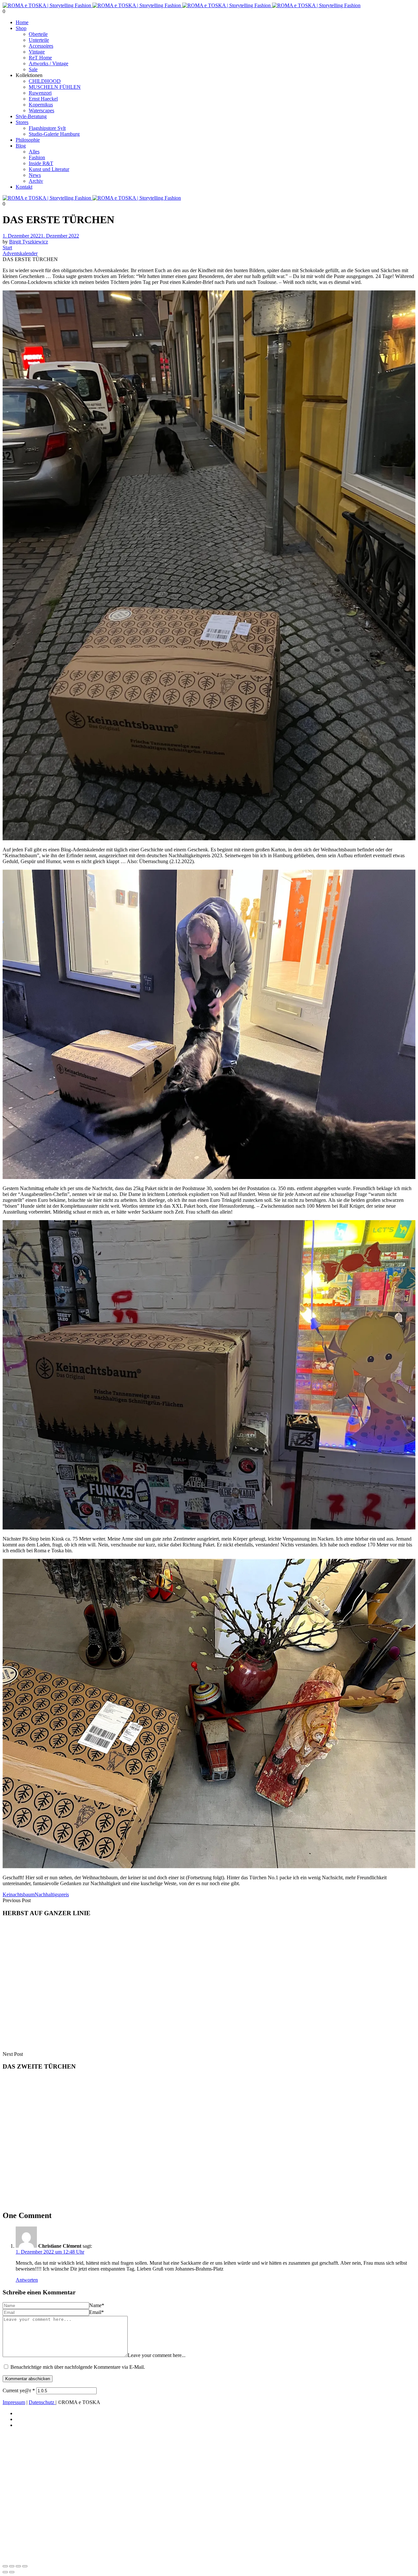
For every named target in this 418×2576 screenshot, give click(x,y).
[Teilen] (18, 2566)
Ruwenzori (40, 93)
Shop (21, 28)
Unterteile (39, 40)
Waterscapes (41, 110)
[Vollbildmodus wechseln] (12, 2566)
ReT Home (40, 58)
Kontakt (24, 187)
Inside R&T (41, 163)
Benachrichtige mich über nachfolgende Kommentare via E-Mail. (78, 2367)
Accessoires (41, 46)
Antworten (27, 2280)
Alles (34, 152)
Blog (21, 146)
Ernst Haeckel (43, 99)
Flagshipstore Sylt (47, 128)
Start (7, 248)
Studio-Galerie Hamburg (54, 134)
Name (97, 2305)
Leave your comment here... (157, 2355)
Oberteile (38, 34)
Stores (22, 122)
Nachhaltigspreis (52, 1894)
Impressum (14, 2402)
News (35, 175)
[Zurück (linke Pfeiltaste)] (5, 2572)
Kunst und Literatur (49, 169)
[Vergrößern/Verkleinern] (5, 2566)
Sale (33, 69)
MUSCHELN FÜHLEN (55, 87)
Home (22, 22)
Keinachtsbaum (19, 1894)
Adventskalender (20, 253)
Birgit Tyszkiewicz (29, 242)
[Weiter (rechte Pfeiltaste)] (12, 2572)
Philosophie (28, 140)
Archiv (36, 181)
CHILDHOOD (45, 81)
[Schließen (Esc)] (25, 2566)
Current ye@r (19, 2390)
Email (96, 2312)
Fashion (37, 157)
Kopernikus (41, 105)
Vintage (37, 52)
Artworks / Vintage (48, 63)
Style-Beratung (31, 116)
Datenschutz (42, 2402)
